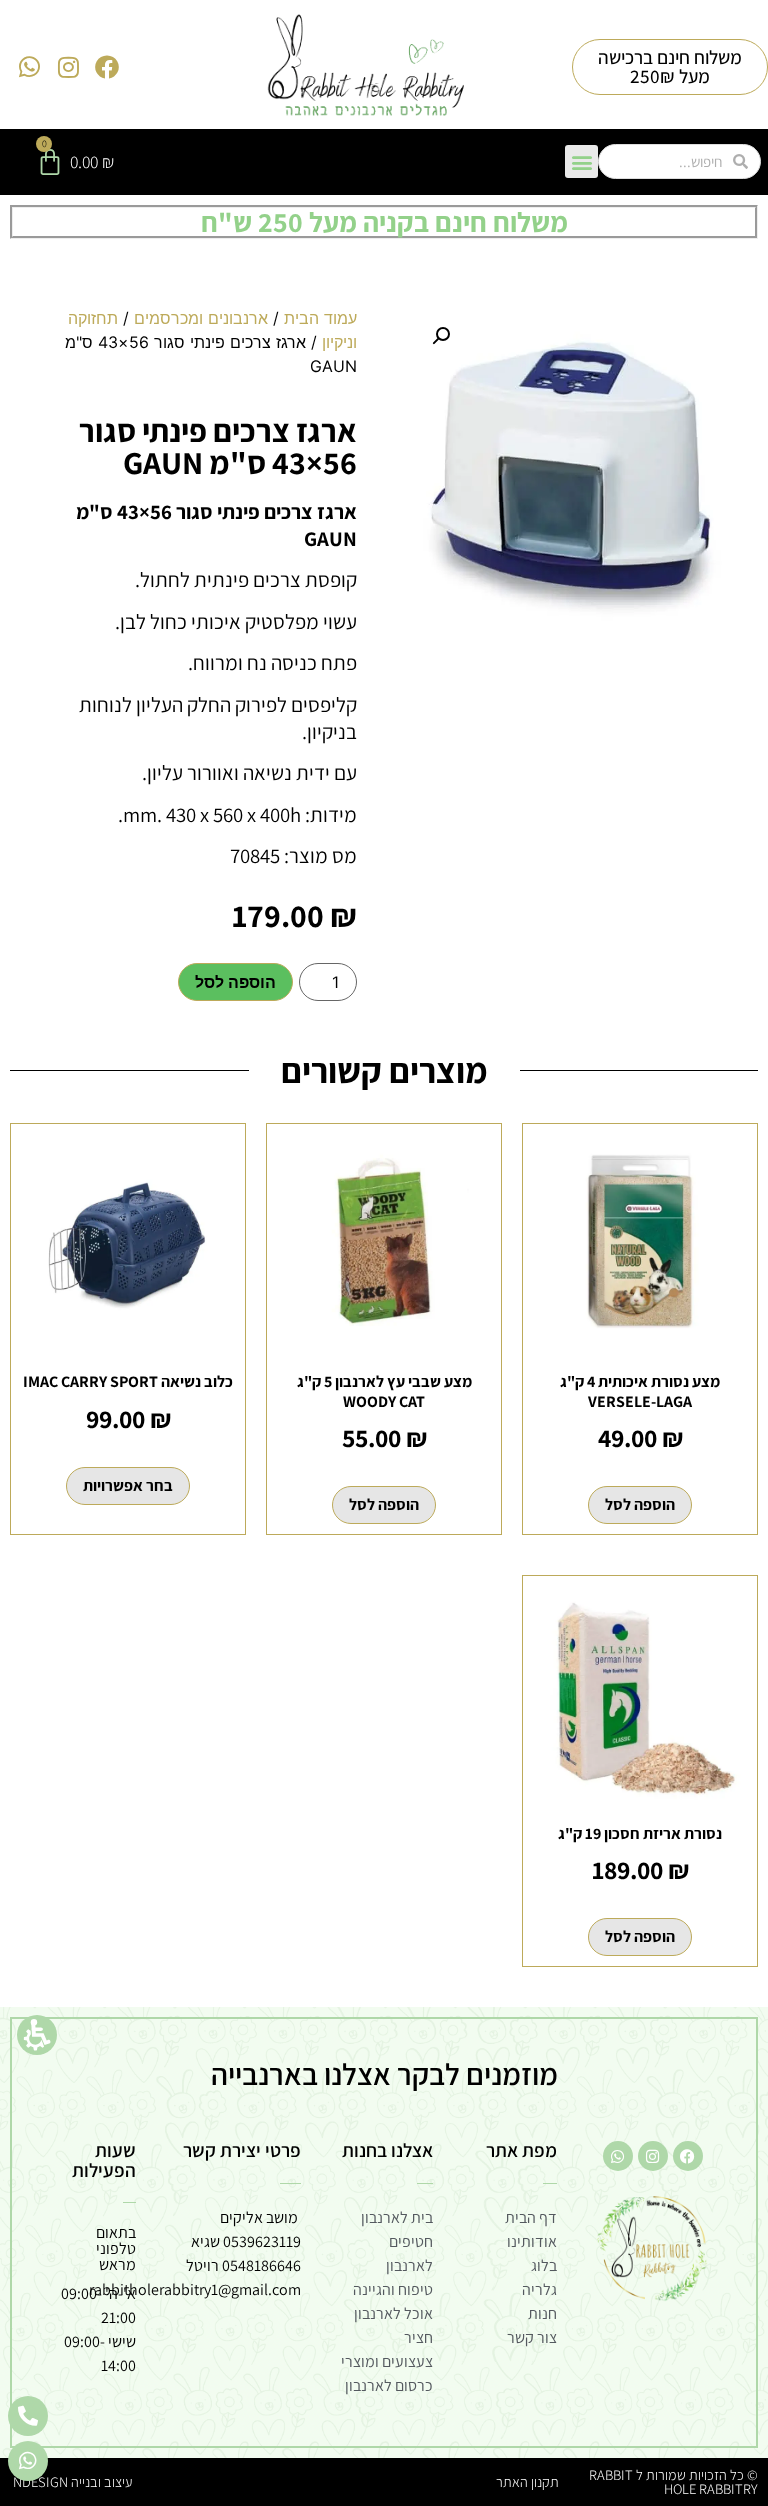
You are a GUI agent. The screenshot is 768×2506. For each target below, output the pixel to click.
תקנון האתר (527, 2481)
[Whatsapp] (30, 67)
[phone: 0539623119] (28, 2416)
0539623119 (262, 2241)
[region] (192, 350)
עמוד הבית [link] (320, 318)
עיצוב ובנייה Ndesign (72, 2481)
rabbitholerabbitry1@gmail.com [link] (195, 2289)
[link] (366, 67)
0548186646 (261, 2265)
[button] (37, 2035)
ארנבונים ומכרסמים (201, 318)
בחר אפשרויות (128, 1485)
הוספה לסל (235, 982)
